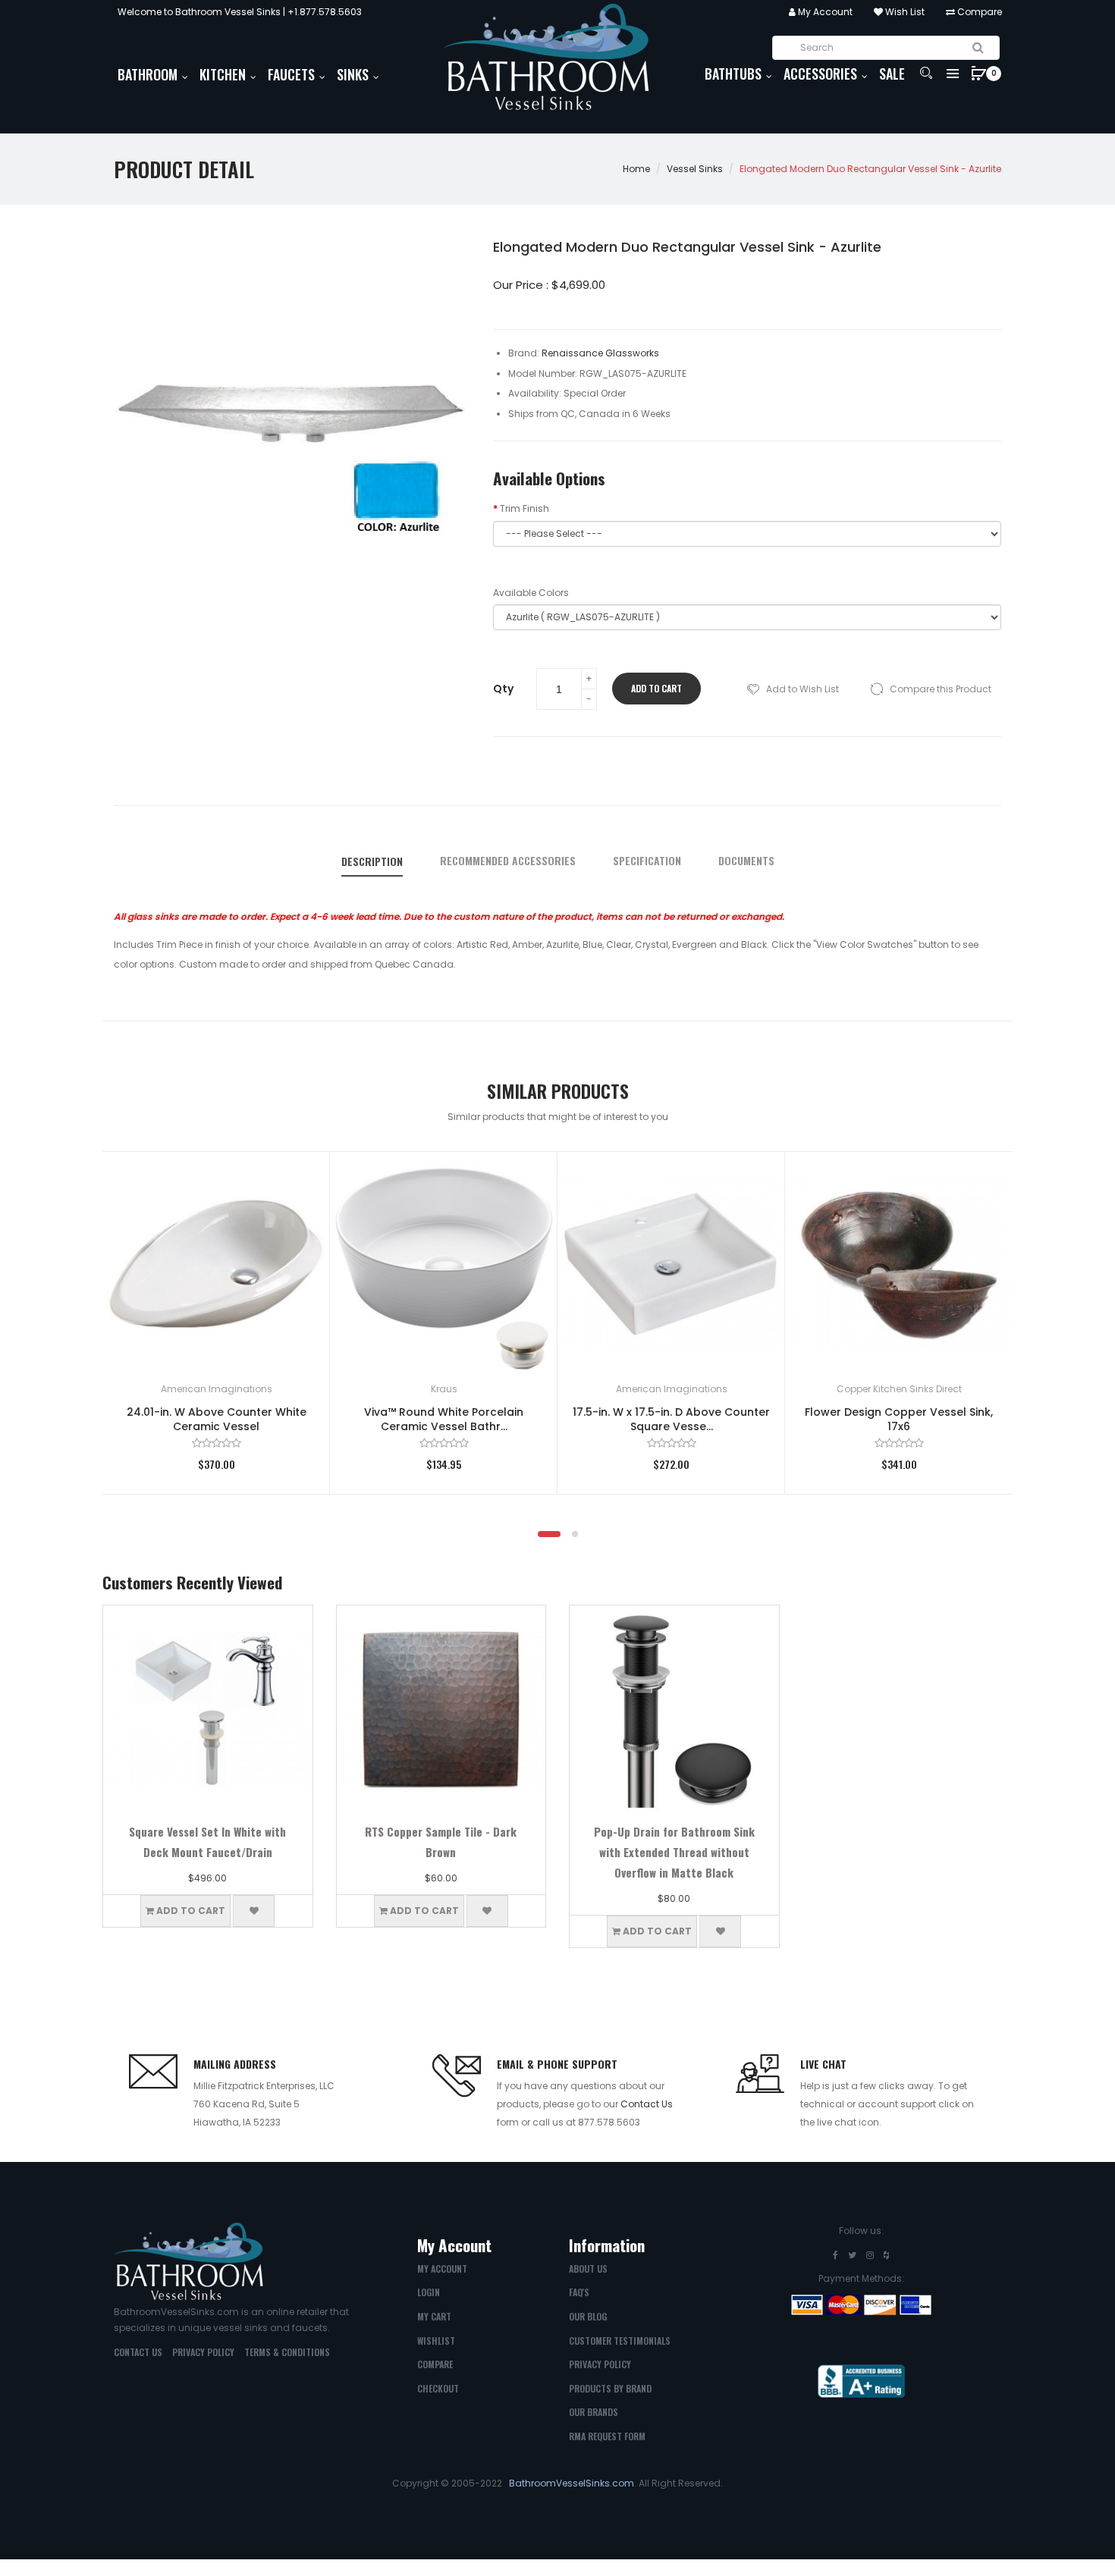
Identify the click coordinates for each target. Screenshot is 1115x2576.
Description (372, 861)
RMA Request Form (607, 2436)
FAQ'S (579, 2292)
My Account (824, 12)
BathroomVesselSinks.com (572, 2483)
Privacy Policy (203, 2352)
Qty (503, 689)
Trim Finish (525, 508)
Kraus (444, 1389)
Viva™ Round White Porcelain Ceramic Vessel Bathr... (444, 1419)
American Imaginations (217, 1389)
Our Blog (588, 2316)
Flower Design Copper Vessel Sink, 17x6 (899, 1419)
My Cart (434, 2316)
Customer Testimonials (620, 2341)
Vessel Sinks (695, 169)
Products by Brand (610, 2388)
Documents (746, 861)
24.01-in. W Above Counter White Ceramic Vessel (217, 1419)
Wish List (904, 12)
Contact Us (647, 2104)
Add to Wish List (802, 689)
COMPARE (435, 2364)
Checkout (438, 2388)
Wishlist (436, 2341)
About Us (588, 2269)
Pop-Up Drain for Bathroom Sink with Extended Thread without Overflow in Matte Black (674, 1852)
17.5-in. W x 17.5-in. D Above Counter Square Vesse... (671, 1419)
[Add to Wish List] (296, 1186)
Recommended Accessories (508, 861)
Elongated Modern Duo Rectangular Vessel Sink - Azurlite (870, 169)
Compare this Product (941, 689)
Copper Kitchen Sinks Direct (899, 1389)
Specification (647, 861)
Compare (978, 12)
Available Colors (531, 593)
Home (636, 169)
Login (429, 2292)
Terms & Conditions (287, 2352)
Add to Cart (656, 688)
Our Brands (594, 2412)
